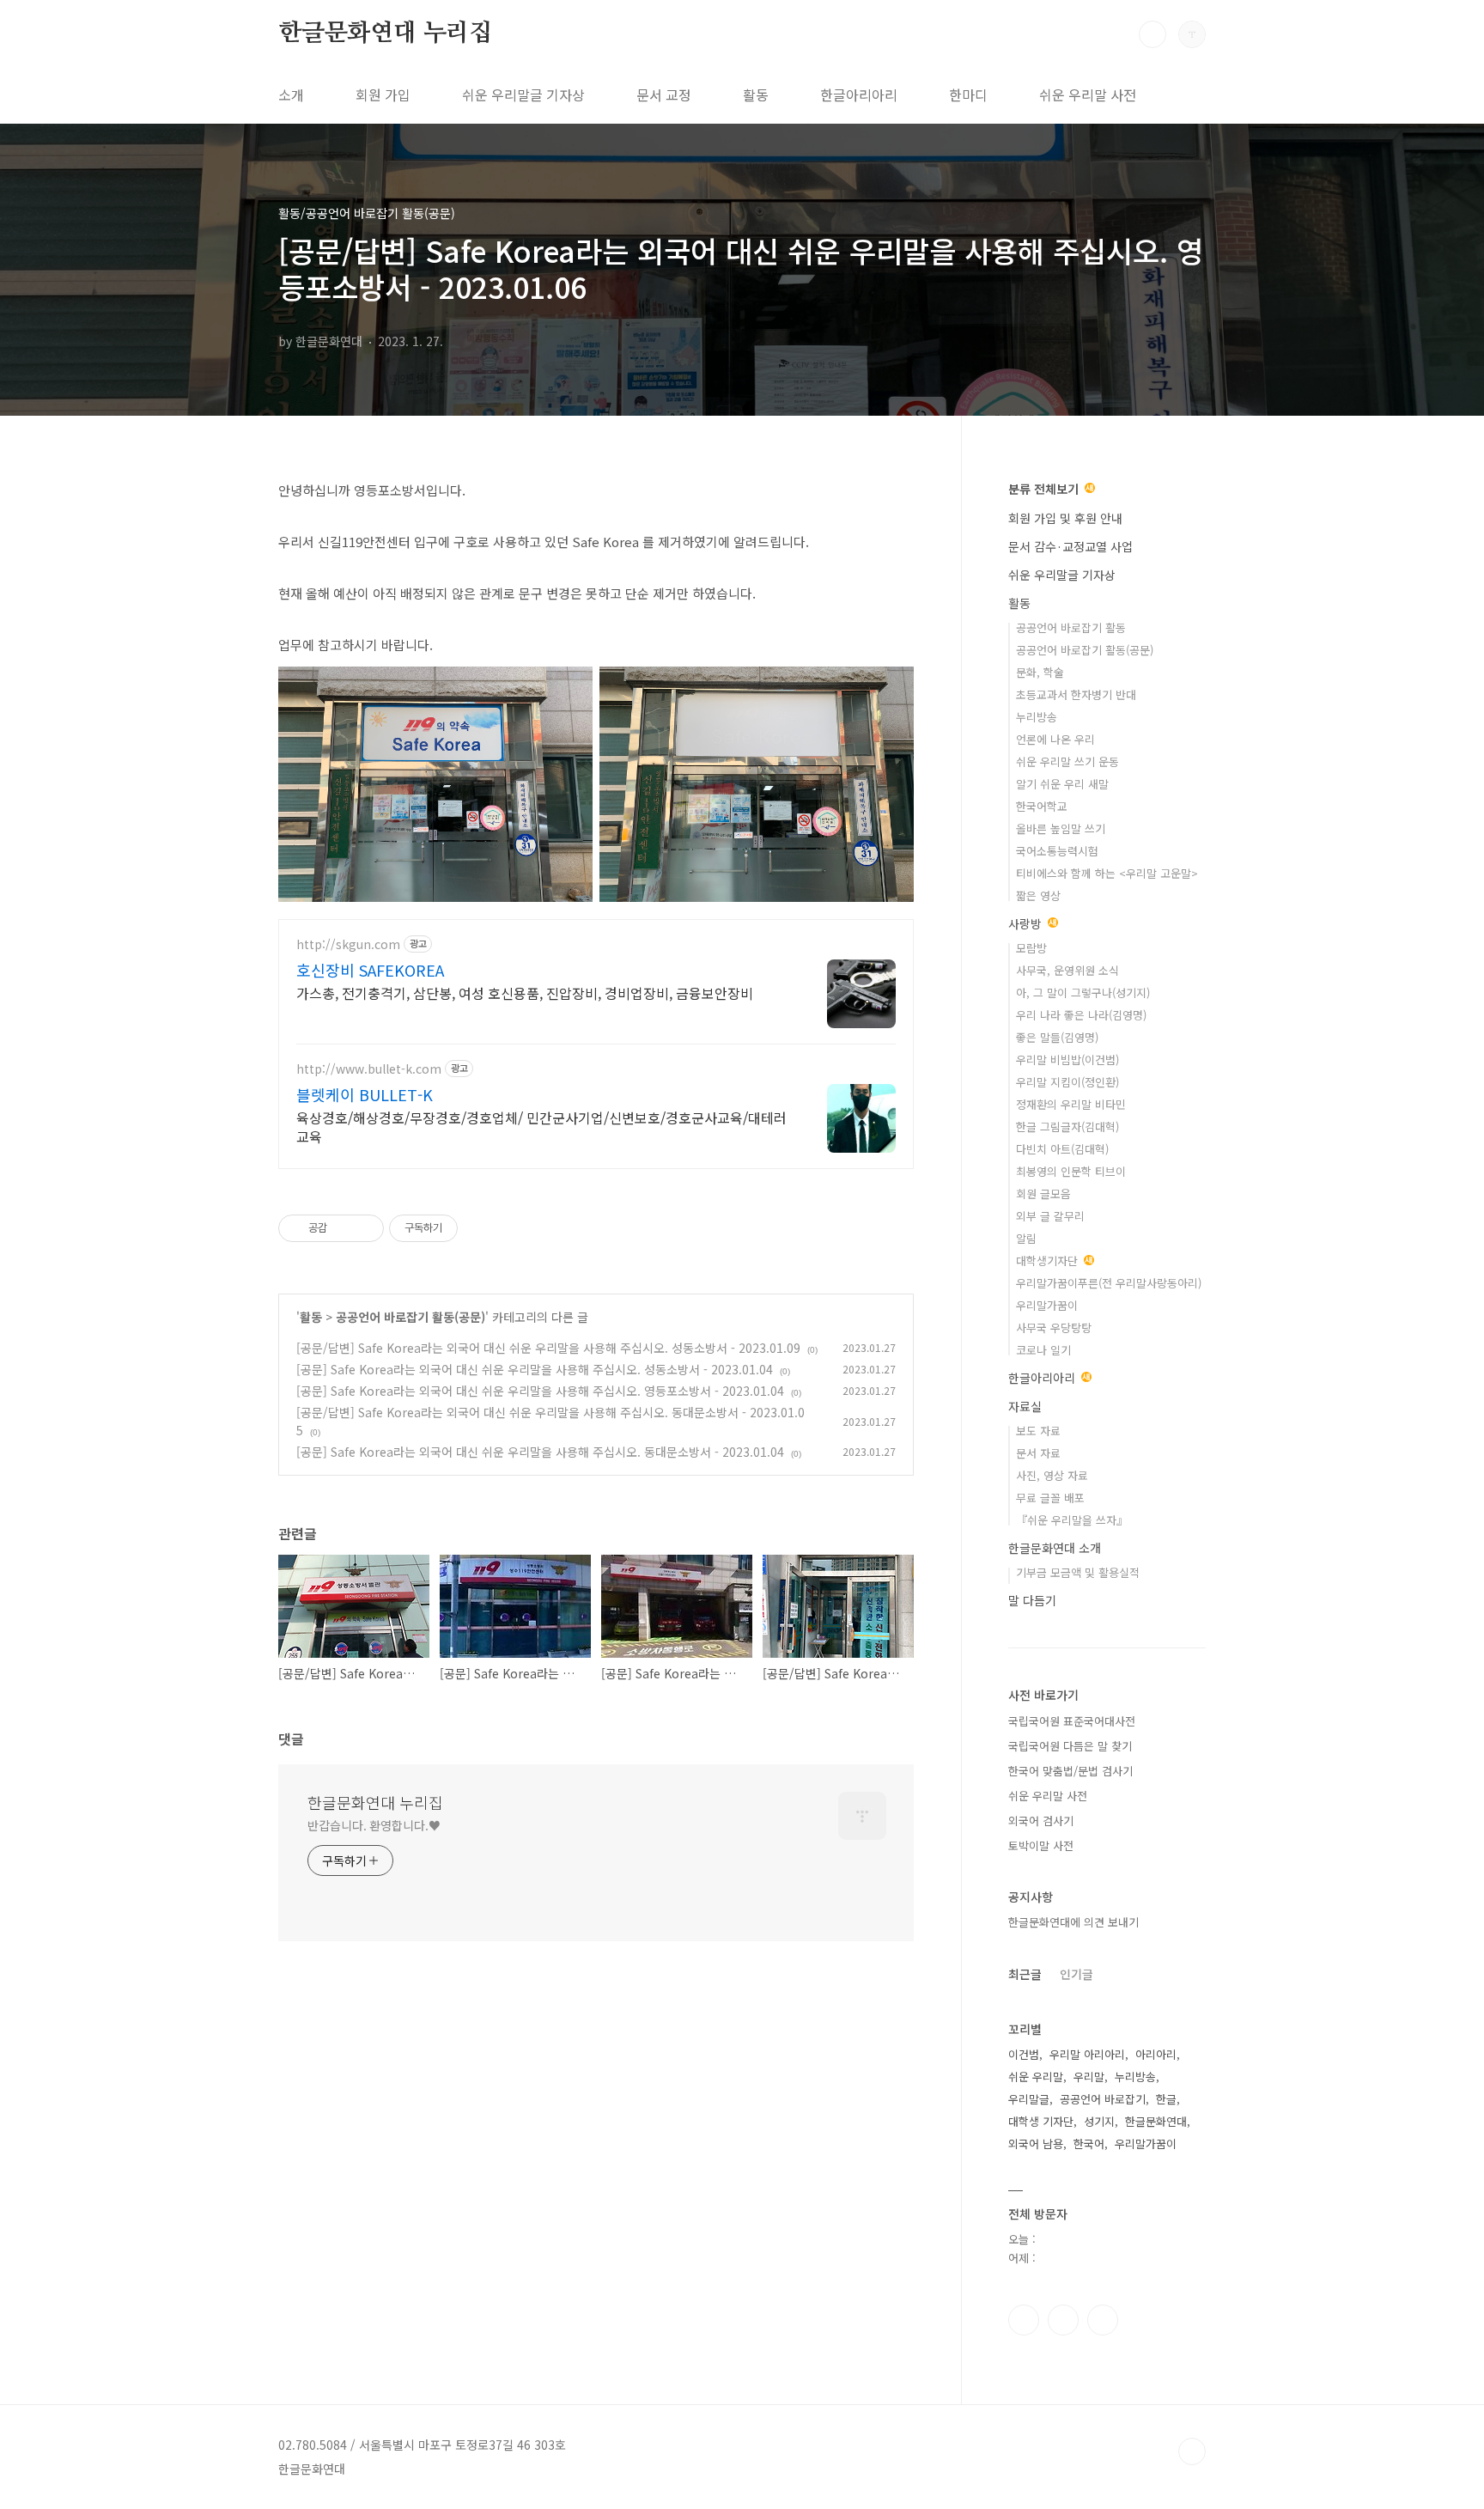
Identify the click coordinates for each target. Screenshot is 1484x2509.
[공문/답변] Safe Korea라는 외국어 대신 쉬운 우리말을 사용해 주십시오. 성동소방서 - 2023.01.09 (548, 1348)
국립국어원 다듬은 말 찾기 (1070, 1746)
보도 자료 (1038, 1431)
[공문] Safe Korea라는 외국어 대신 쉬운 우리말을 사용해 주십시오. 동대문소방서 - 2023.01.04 (540, 1452)
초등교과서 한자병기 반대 (1076, 694)
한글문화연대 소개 (1055, 1548)
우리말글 (1029, 2099)
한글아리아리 (859, 94)
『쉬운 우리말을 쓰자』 (1072, 1520)
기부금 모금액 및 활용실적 (1078, 1572)
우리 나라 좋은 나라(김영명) (1081, 1015)
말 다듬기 (1032, 1600)
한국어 (1089, 2144)
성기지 (1099, 2121)
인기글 (1077, 1974)
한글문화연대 (1156, 2121)
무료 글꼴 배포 (1050, 1498)
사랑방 (1027, 923)
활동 (756, 94)
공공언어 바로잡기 (1103, 2099)
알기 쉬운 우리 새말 (1062, 784)
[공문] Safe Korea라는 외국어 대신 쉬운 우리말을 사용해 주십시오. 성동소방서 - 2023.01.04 (535, 1369)
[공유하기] (343, 1228)
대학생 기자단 (1041, 2121)
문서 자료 (1038, 1453)
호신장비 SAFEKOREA (370, 970)
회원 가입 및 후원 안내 (1065, 518)
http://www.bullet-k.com (369, 1069)
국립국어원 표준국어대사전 (1072, 1721)
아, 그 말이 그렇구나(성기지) (1083, 993)
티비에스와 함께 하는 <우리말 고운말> (1107, 873)
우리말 (1089, 2077)
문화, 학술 (1040, 672)
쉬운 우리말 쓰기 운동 (1067, 761)
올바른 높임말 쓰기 (1061, 828)
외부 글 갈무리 (1050, 1216)
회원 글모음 (1043, 1194)
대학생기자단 (1049, 1261)
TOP (1192, 2451)
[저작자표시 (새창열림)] (465, 1228)
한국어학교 (1042, 806)
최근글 (1025, 1974)
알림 (1026, 1238)
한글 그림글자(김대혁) (1067, 1127)
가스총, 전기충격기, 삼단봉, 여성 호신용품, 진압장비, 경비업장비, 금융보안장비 (525, 993)
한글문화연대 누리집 (385, 33)
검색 (1153, 34)
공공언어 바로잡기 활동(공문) (411, 1317)
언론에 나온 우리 (1055, 739)
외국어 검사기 (1041, 1821)
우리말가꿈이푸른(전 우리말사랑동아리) (1109, 1283)
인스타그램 (1063, 2320)
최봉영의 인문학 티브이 (1071, 1171)
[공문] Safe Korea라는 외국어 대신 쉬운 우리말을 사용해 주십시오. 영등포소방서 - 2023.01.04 (540, 1391)
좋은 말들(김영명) (1057, 1037)
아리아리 (1156, 2054)
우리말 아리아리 (1087, 2054)
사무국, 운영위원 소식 (1067, 970)
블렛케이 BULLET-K (365, 1094)
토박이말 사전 (1041, 1845)
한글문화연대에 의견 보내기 (1073, 1922)
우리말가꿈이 (1047, 1305)
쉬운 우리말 (1036, 2077)
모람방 (1031, 948)
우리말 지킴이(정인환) (1067, 1082)
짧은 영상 (1038, 895)
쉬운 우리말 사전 (1088, 94)
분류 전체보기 (1045, 489)
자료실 (1025, 1406)
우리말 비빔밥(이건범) (1067, 1060)
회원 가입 (383, 94)
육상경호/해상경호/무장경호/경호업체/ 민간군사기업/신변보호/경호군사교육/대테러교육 (541, 1127)
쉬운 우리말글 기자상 (523, 94)
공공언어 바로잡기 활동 (1071, 627)
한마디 (968, 94)
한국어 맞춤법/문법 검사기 (1070, 1771)
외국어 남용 (1036, 2144)
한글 (1166, 2099)
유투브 (1103, 2320)
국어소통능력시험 (1057, 851)
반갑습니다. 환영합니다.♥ (374, 1825)
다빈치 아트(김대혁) (1062, 1149)
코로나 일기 (1043, 1350)
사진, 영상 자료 (1052, 1475)
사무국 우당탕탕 (1054, 1328)
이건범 (1024, 2054)
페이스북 (1024, 2320)
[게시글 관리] (365, 1228)
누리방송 (1037, 717)
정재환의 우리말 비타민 (1071, 1104)
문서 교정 (664, 94)
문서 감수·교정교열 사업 (1070, 546)
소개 (291, 94)
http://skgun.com (348, 944)
